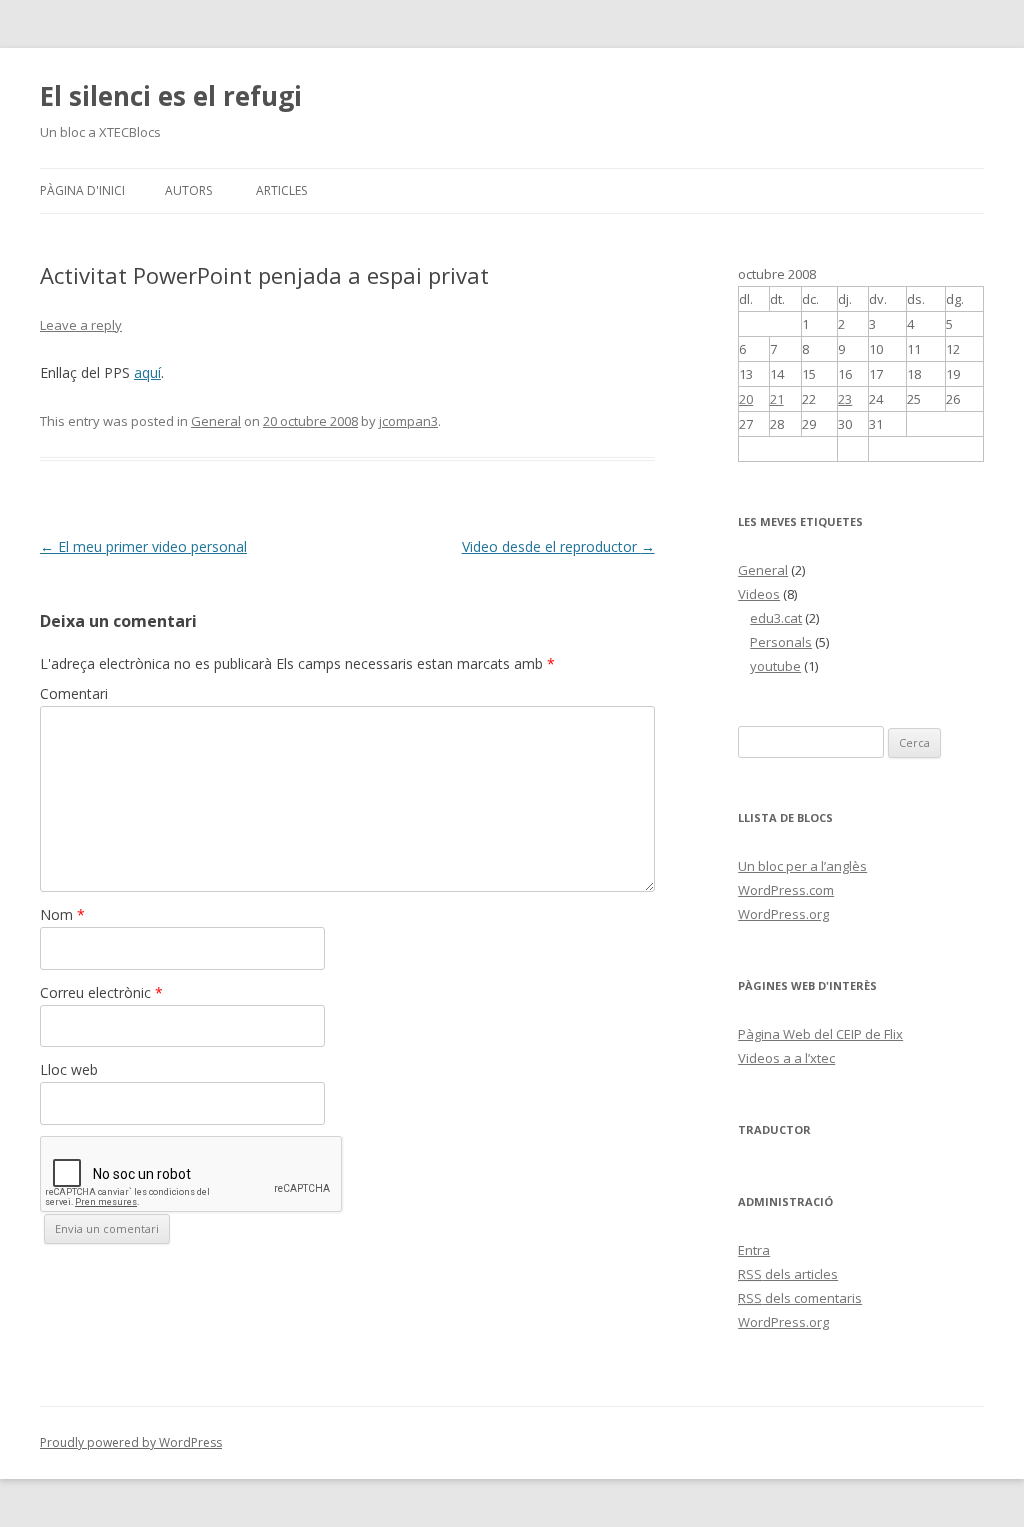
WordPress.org (783, 914)
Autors (188, 190)
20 (746, 399)
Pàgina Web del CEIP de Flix (820, 1034)
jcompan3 (408, 421)
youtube (775, 666)
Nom (62, 914)
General (216, 421)
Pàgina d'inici (82, 190)
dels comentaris (800, 1298)
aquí (147, 372)
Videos (759, 594)
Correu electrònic (101, 992)
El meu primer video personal (143, 546)
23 (845, 399)
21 (777, 399)
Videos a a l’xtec (786, 1058)
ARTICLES (281, 190)
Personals (781, 642)
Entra (754, 1250)
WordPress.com (786, 890)
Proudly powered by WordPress (131, 1442)
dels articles (788, 1274)
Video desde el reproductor (558, 546)
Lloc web (69, 1069)
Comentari (74, 693)
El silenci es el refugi (171, 96)
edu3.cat (776, 618)
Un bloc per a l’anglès (802, 866)
